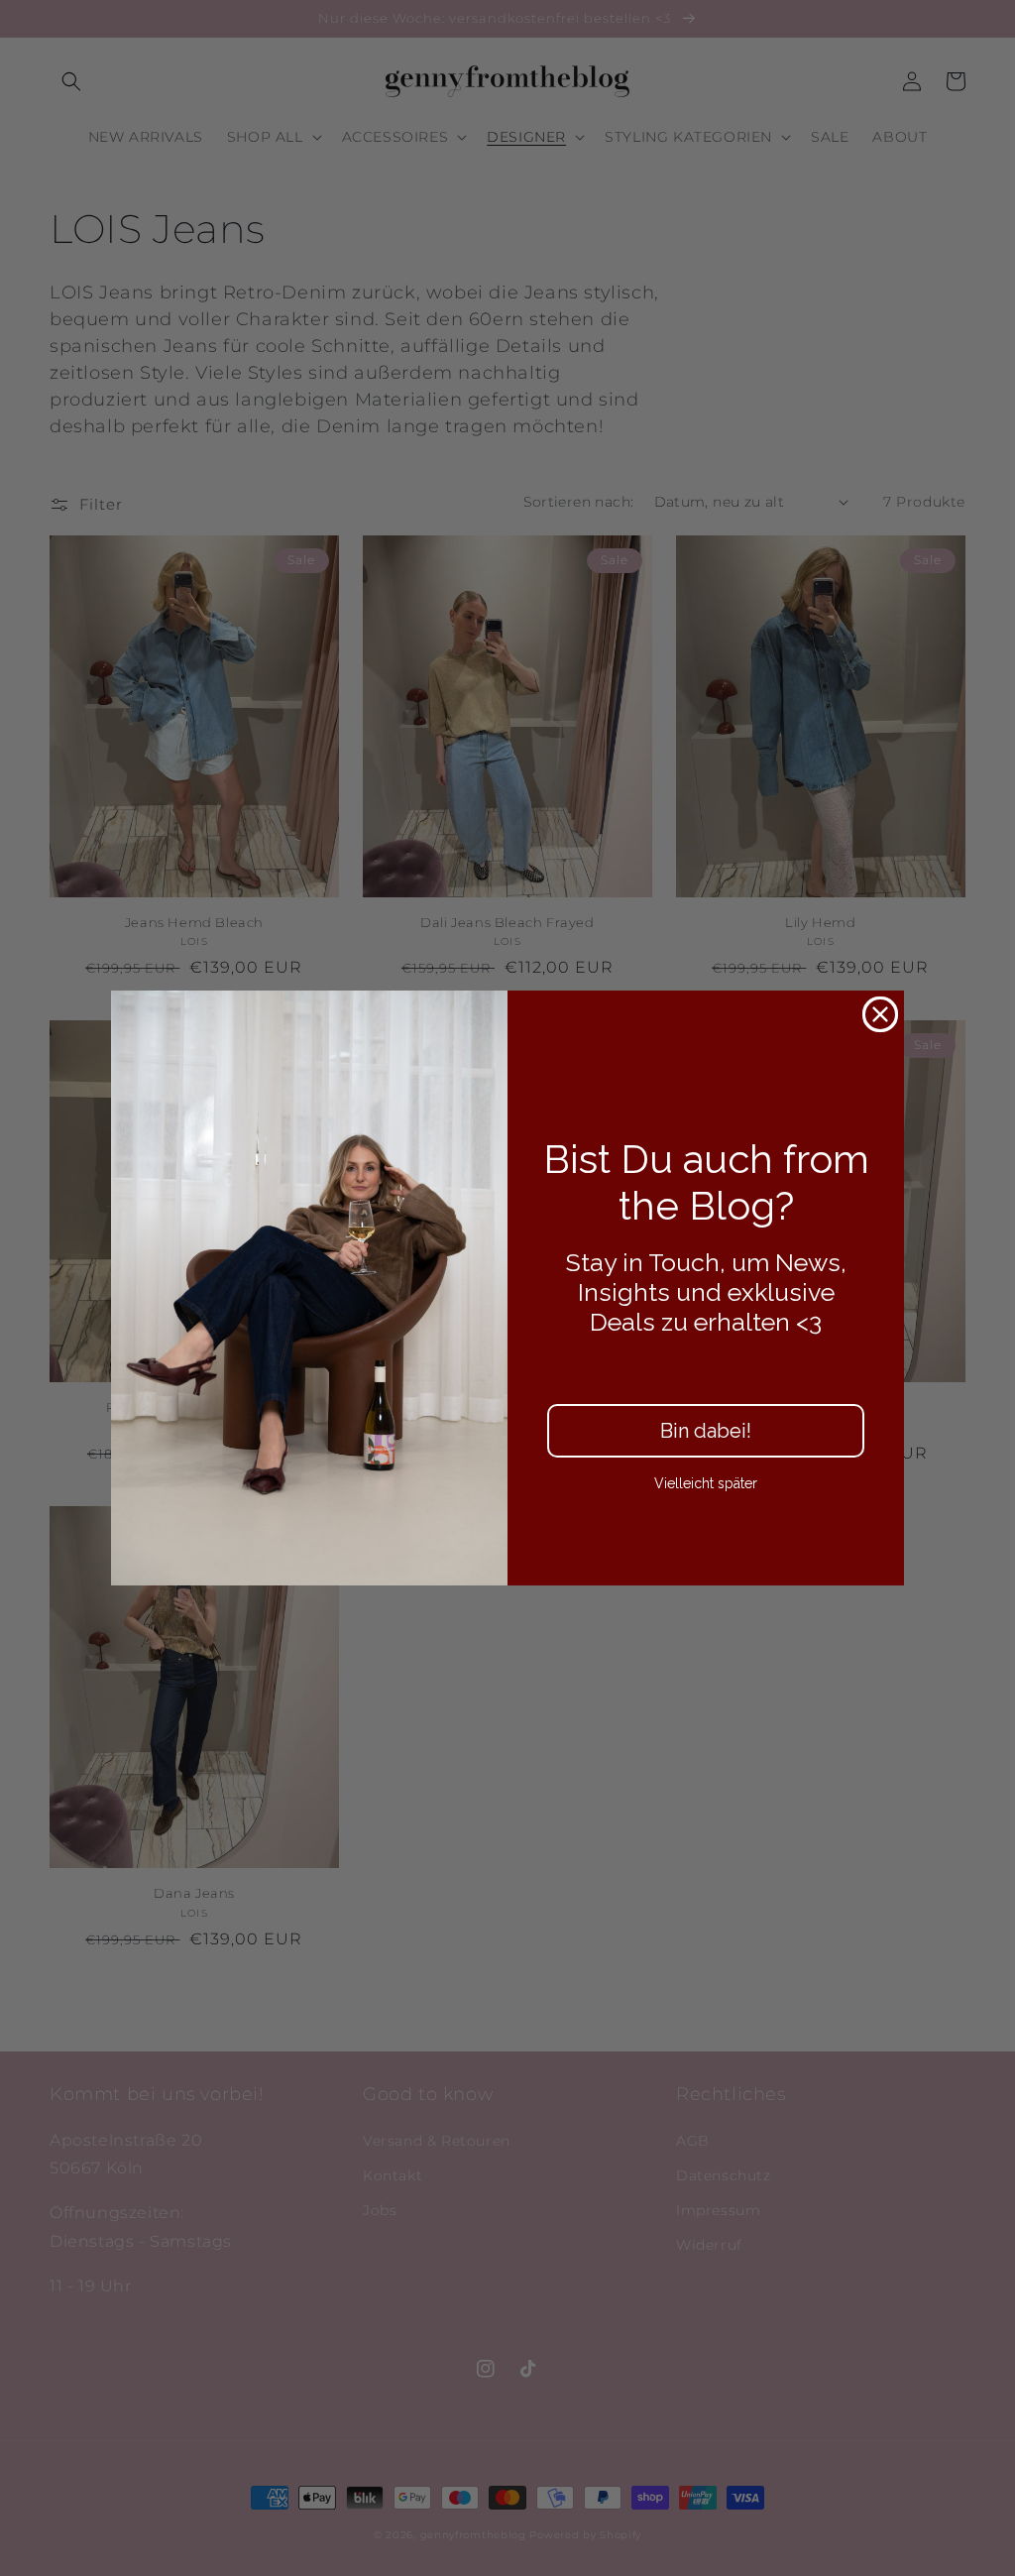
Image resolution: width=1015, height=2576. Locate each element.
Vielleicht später (706, 1483)
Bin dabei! (706, 1431)
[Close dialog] (880, 1014)
